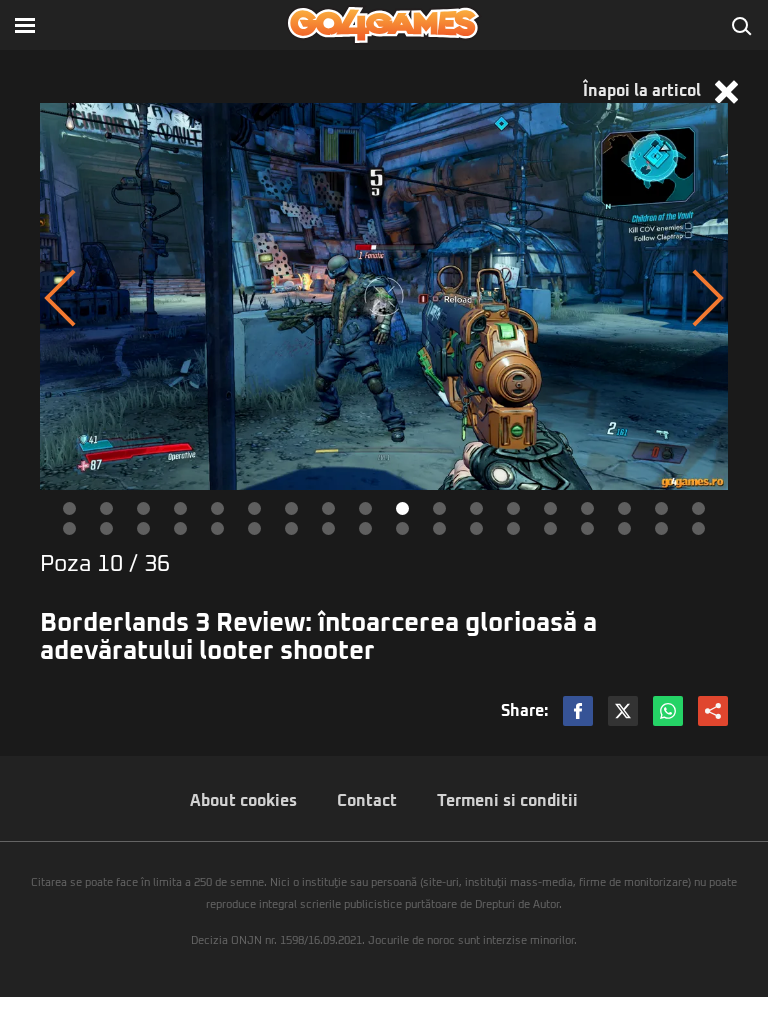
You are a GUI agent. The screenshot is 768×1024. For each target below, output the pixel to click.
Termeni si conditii (507, 801)
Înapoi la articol (644, 91)
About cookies (243, 801)
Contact (367, 801)
